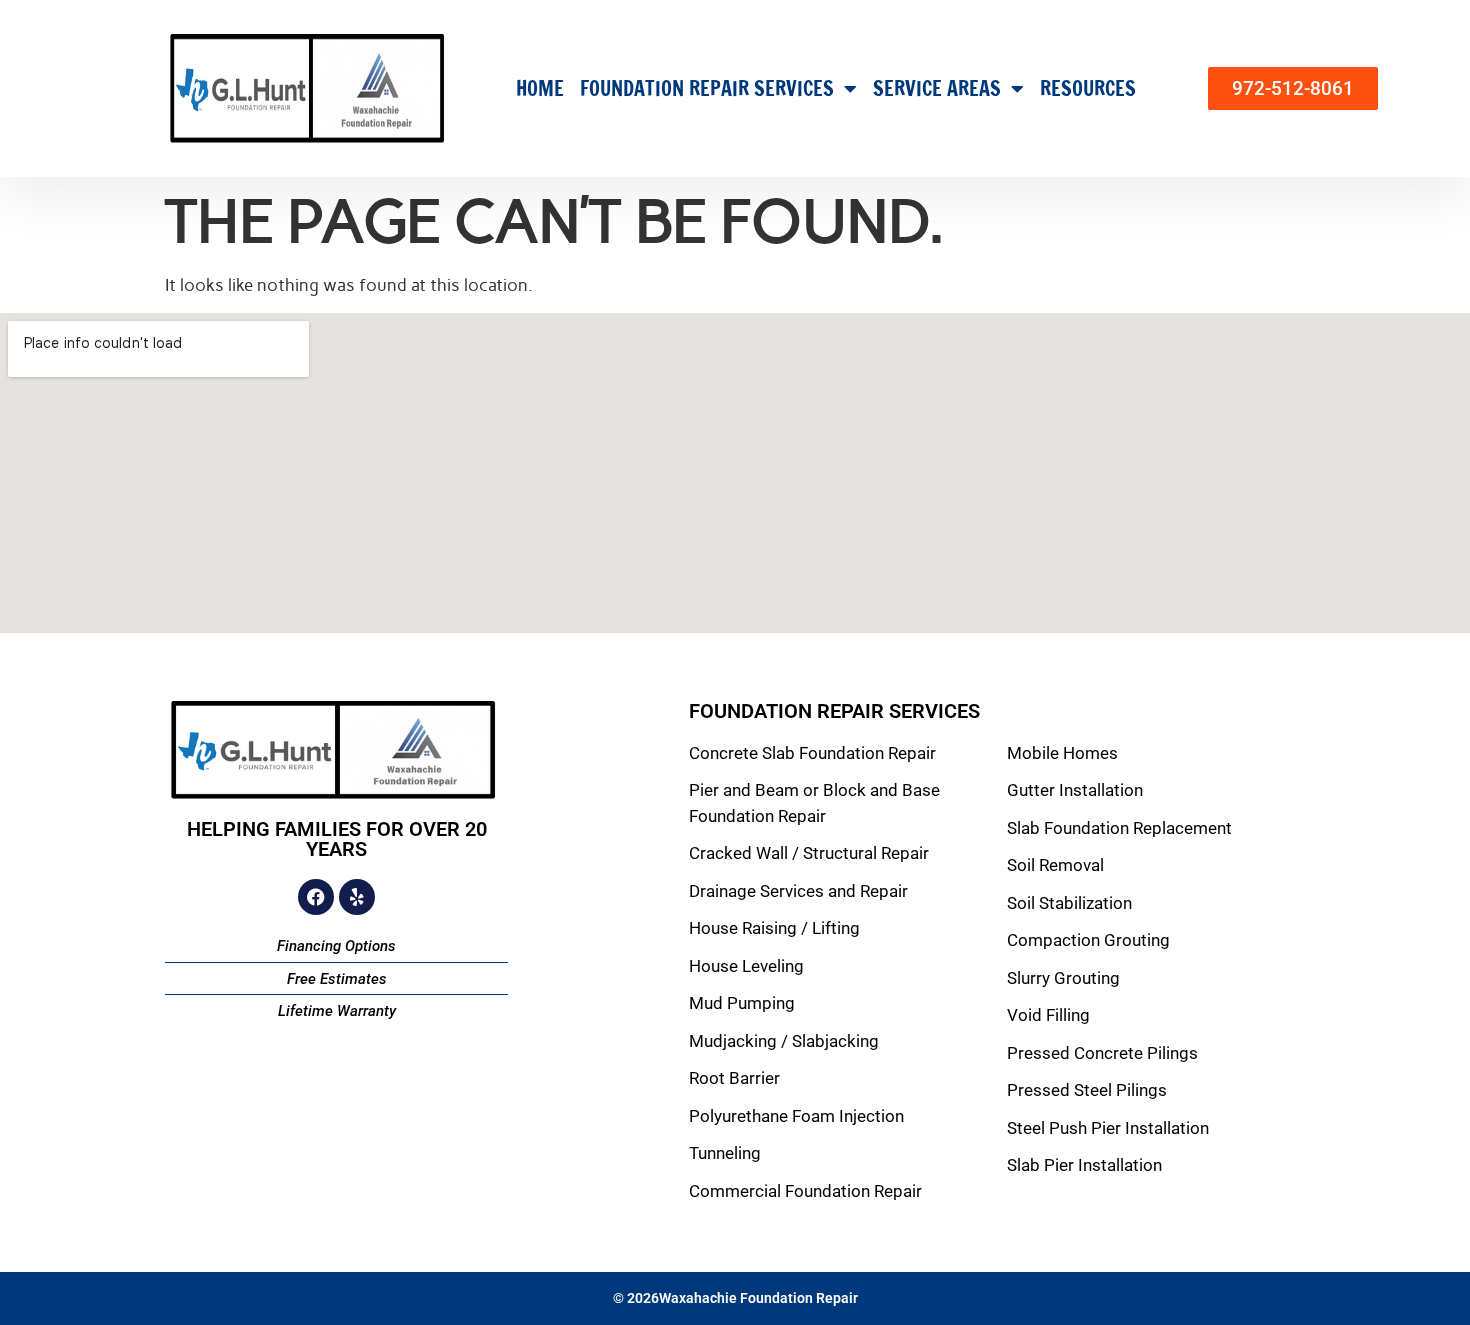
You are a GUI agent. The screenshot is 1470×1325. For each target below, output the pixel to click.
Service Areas (937, 88)
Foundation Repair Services (707, 88)
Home (540, 88)
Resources (1088, 88)
